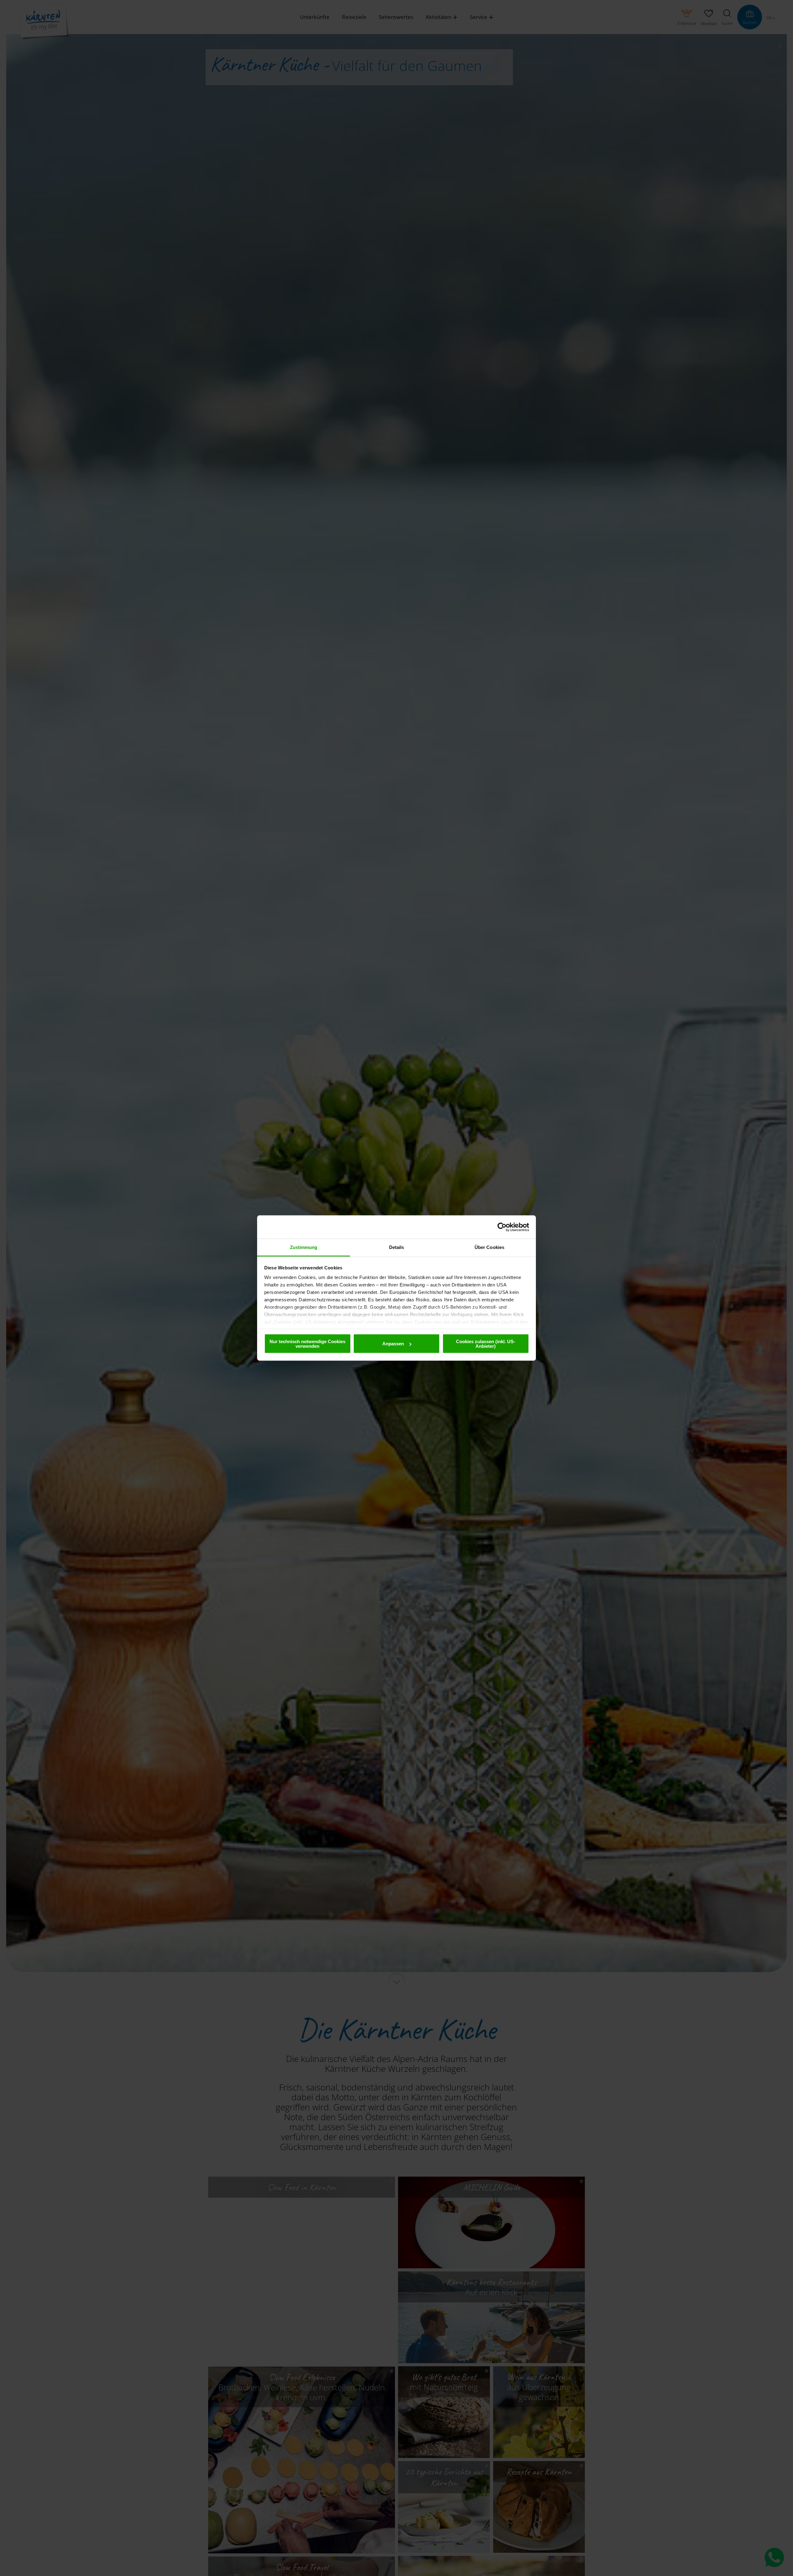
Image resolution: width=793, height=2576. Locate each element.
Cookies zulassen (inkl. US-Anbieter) (486, 1343)
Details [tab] (397, 1247)
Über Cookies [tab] (489, 1247)
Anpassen (393, 1344)
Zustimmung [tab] (304, 1247)
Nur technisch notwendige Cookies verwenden (307, 1343)
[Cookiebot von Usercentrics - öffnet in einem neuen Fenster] (502, 1227)
